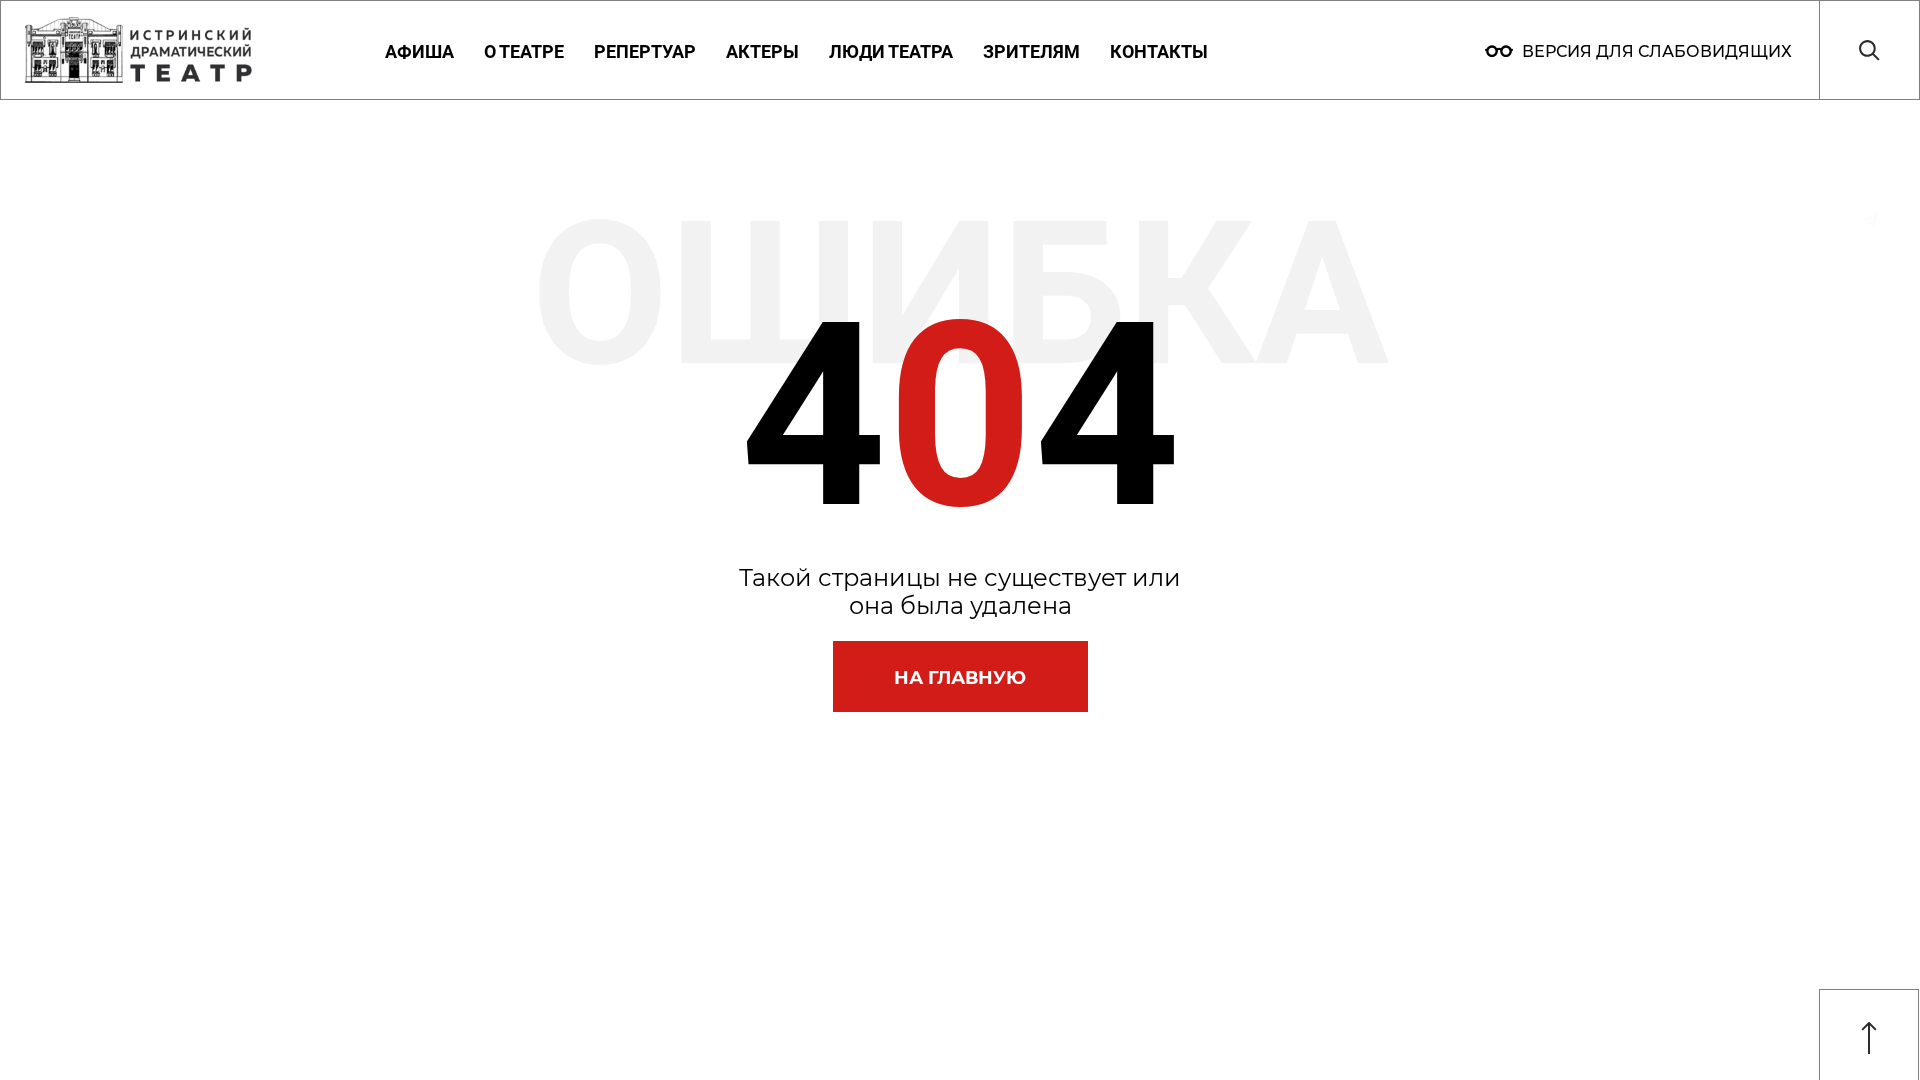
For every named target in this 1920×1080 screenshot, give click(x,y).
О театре (524, 51)
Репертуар (645, 51)
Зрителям (1031, 51)
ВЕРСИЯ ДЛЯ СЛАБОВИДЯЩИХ (1655, 52)
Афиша (419, 51)
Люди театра (891, 51)
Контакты (1159, 51)
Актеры (762, 51)
